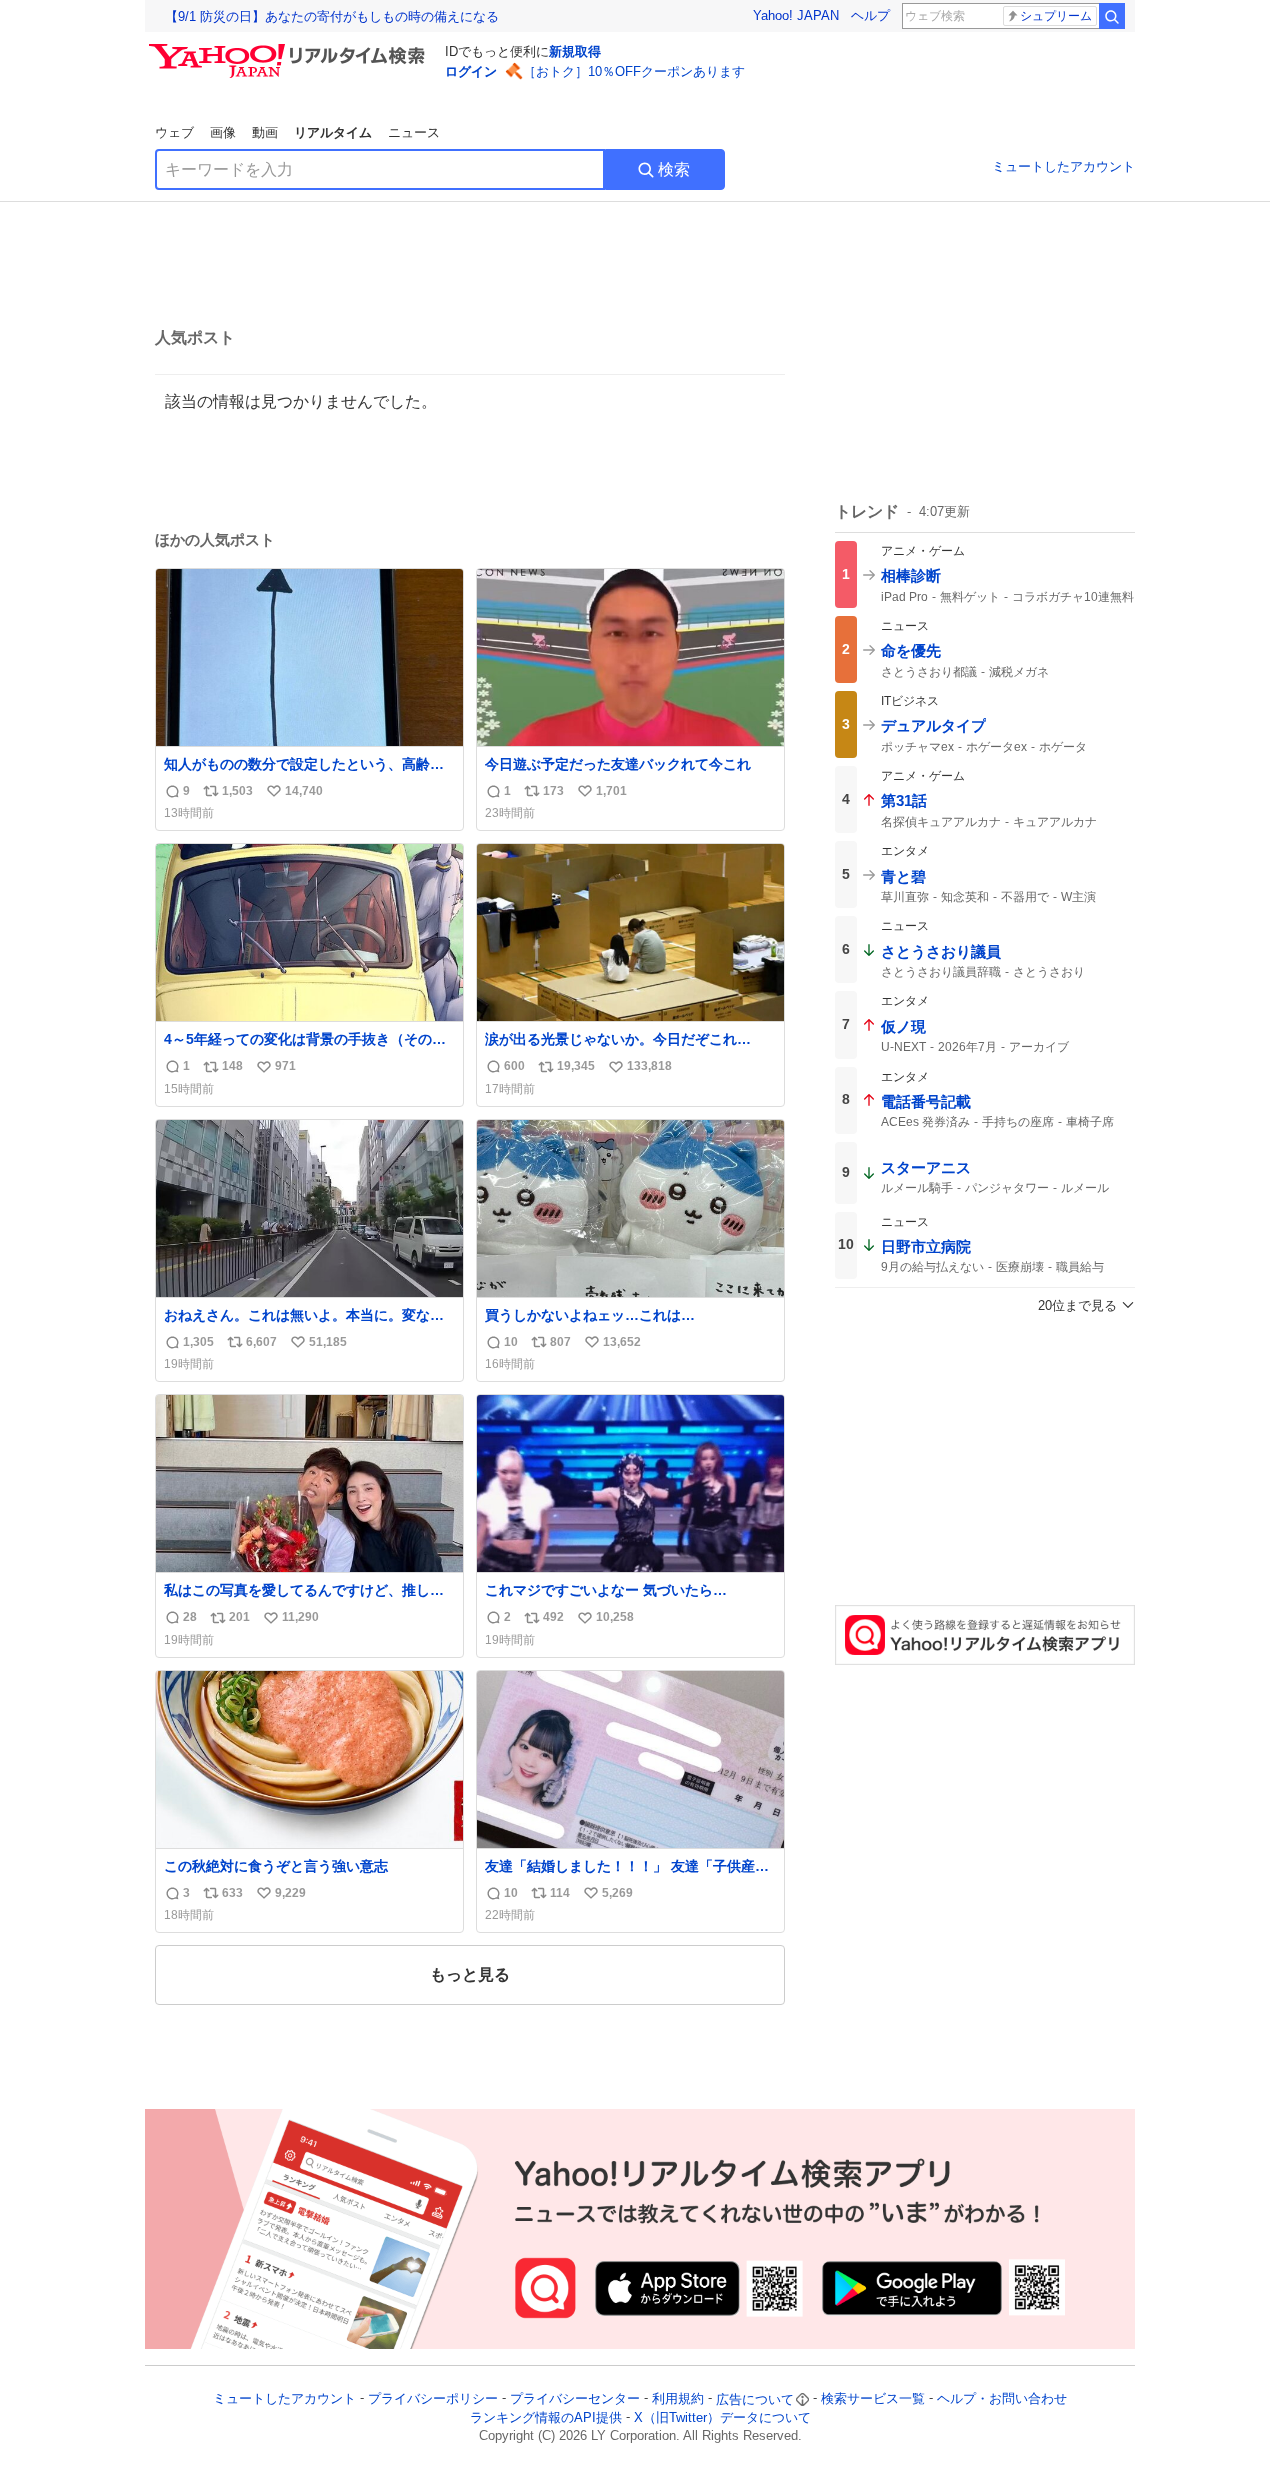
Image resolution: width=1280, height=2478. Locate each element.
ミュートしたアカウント (1063, 166)
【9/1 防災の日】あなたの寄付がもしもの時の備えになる (332, 16)
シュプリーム (1056, 16)
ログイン (471, 71)
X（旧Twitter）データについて (722, 2417)
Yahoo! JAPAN (796, 15)
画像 (223, 132)
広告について (755, 2399)
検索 (674, 169)
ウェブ (174, 132)
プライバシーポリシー (433, 2399)
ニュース (414, 132)
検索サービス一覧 (873, 2399)
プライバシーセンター (575, 2399)
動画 (265, 132)
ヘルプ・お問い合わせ (1002, 2399)
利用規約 (678, 2399)
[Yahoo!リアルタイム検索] (290, 49)
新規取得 (575, 51)
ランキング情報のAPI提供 (546, 2417)
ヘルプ (870, 15)
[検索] (1112, 16)
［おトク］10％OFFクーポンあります (634, 71)
